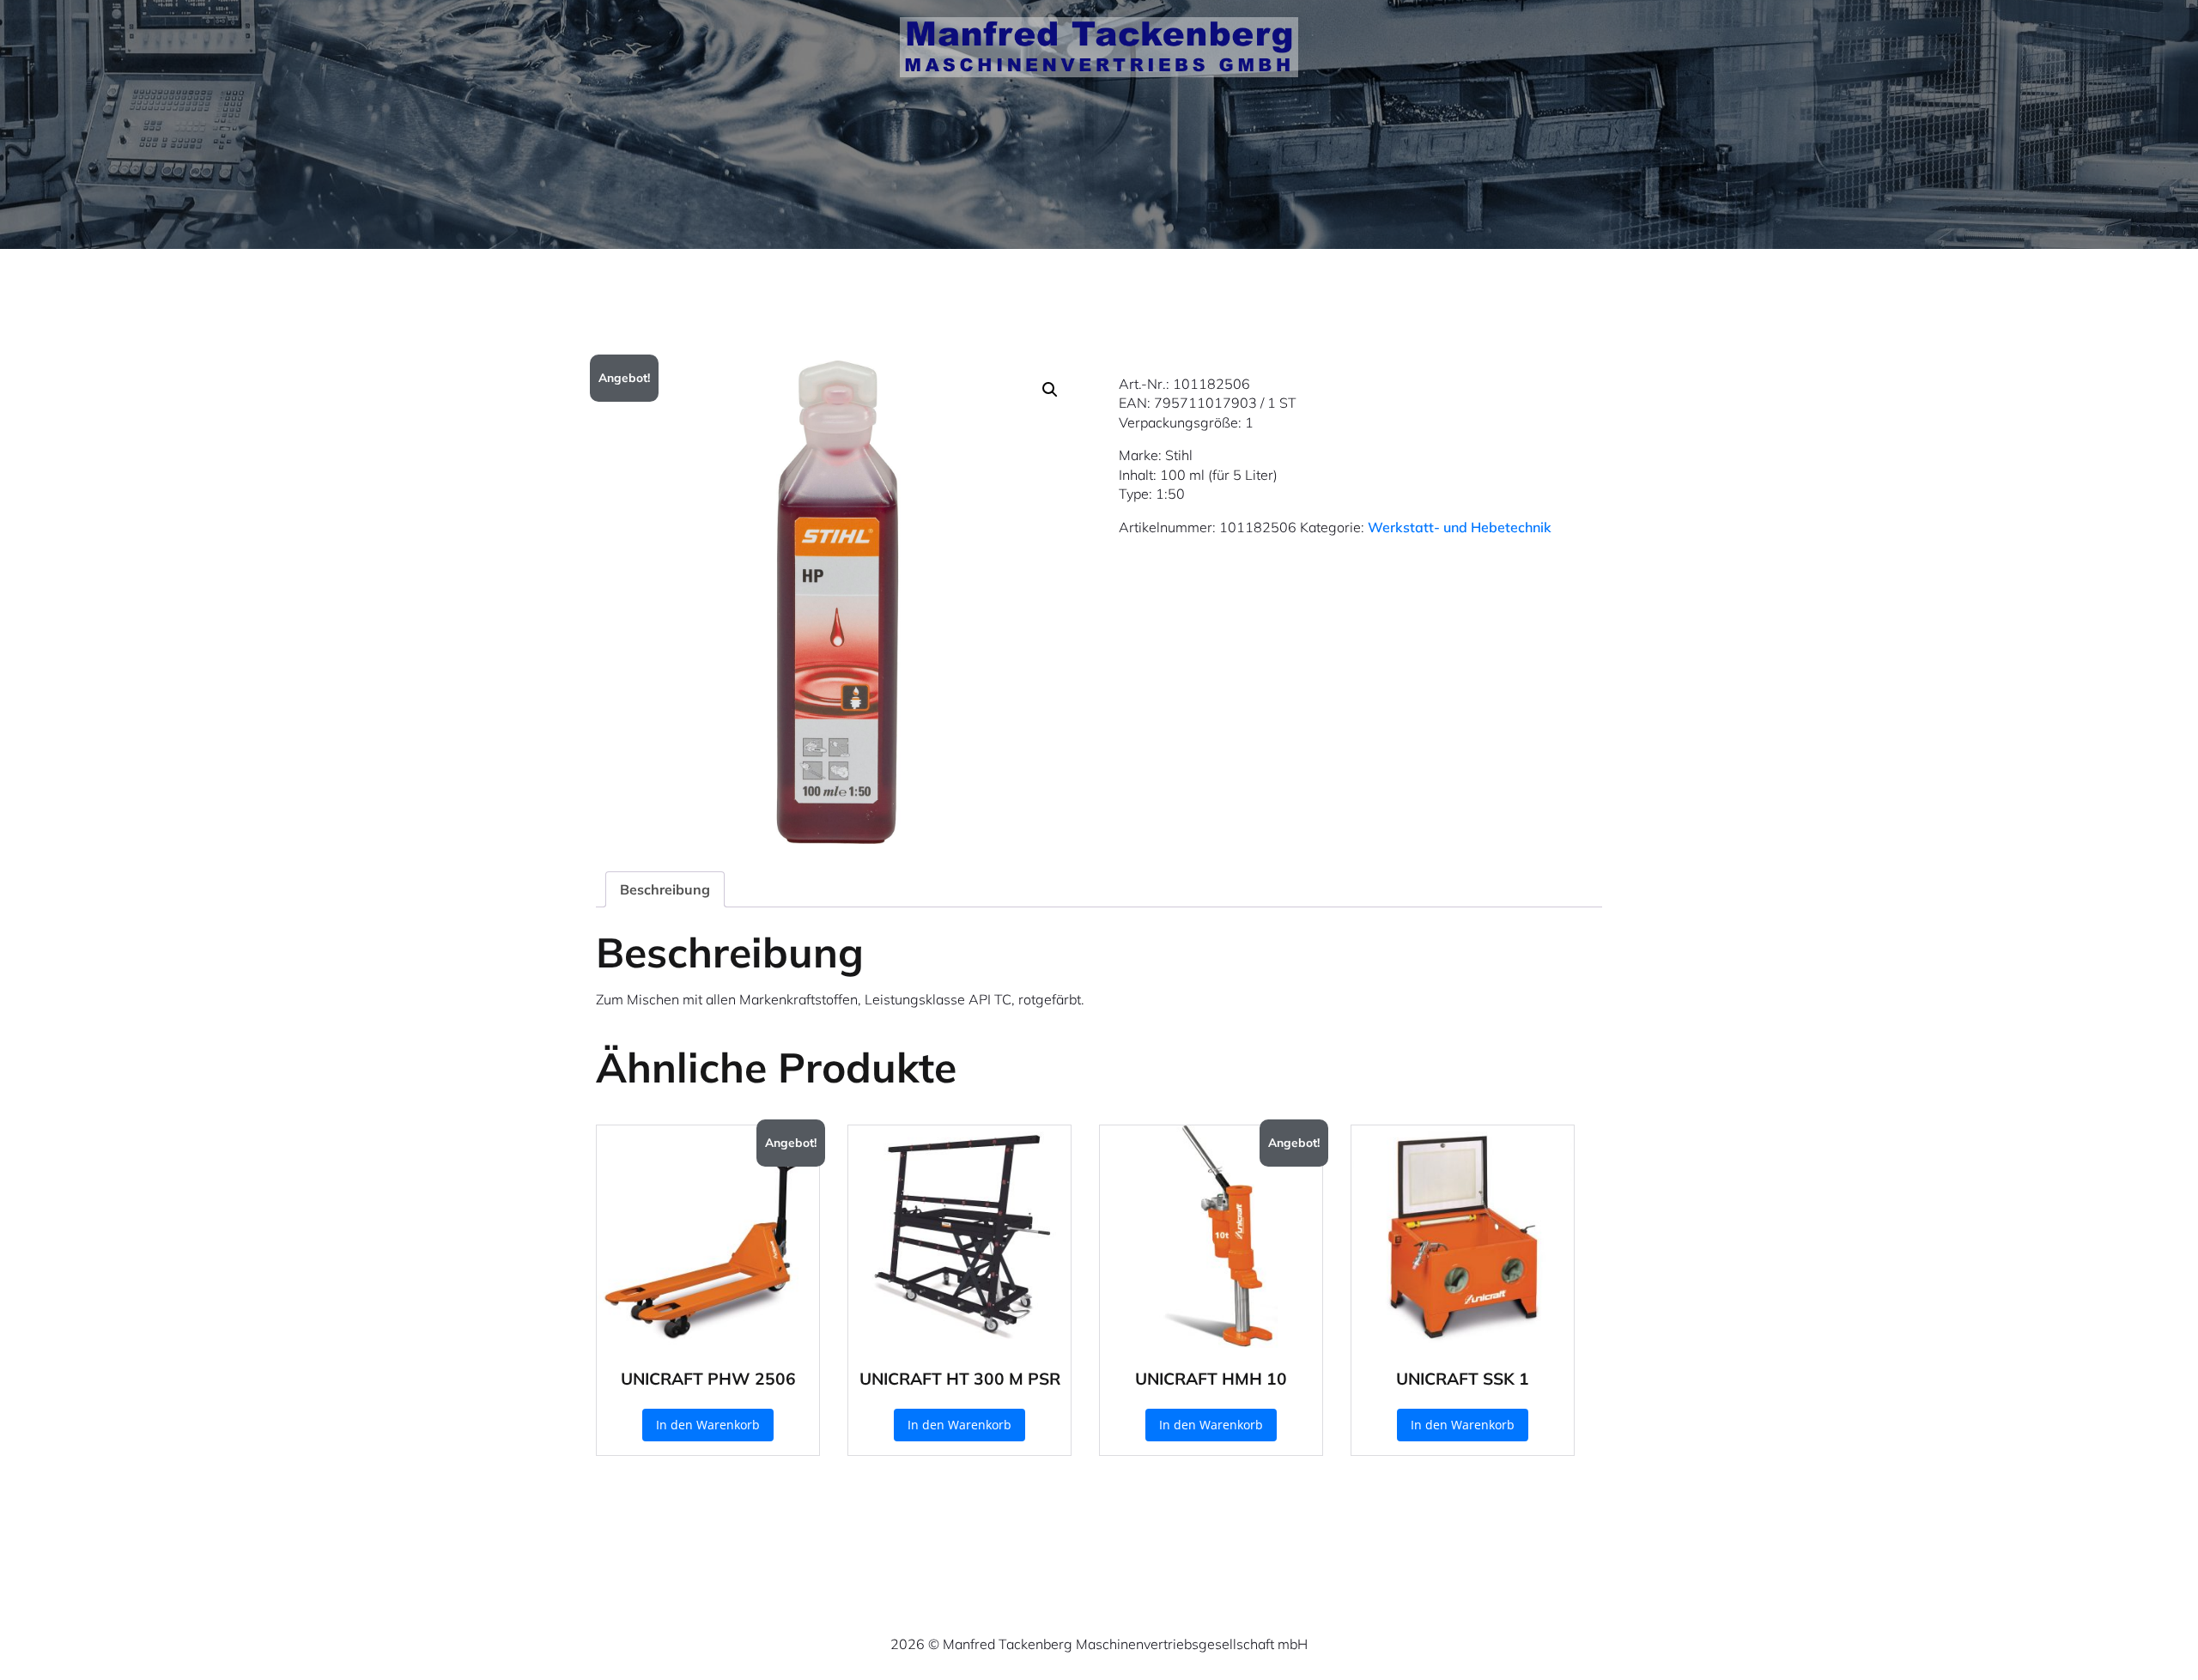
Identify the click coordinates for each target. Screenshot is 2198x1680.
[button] (1050, 390)
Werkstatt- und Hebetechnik (1460, 527)
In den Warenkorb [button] (708, 1425)
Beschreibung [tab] (665, 889)
